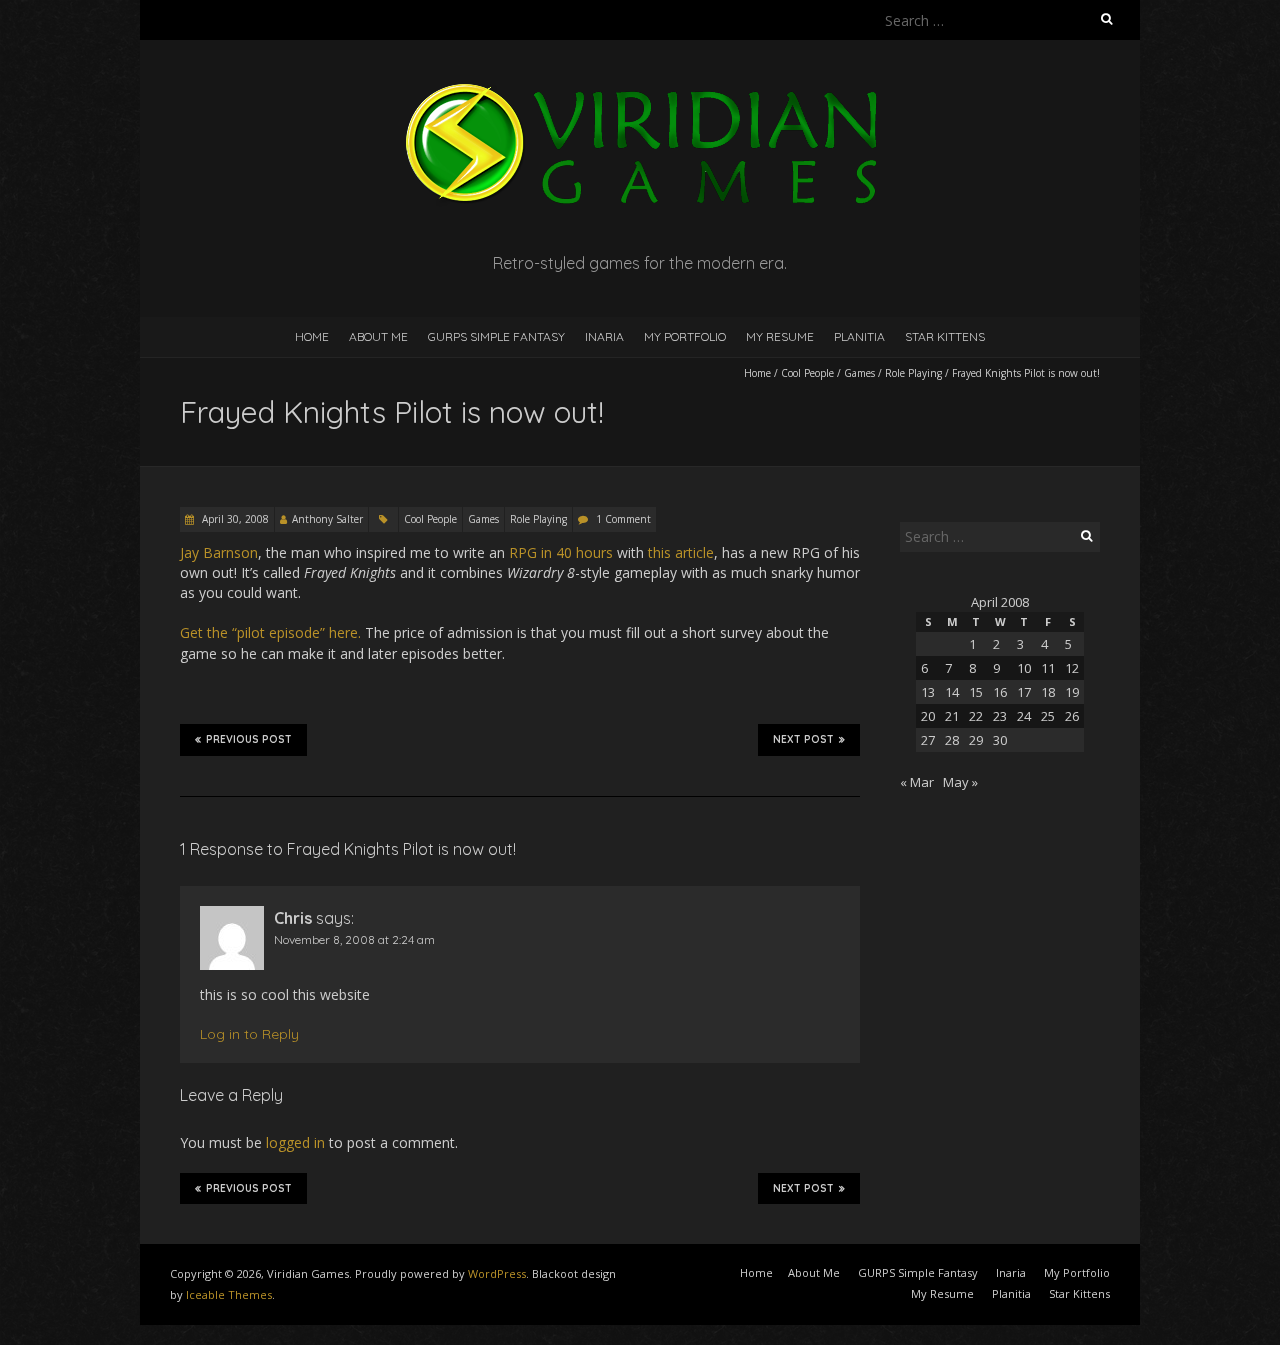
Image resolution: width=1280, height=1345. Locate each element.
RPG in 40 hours (561, 552)
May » (960, 782)
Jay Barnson (219, 552)
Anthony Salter (327, 519)
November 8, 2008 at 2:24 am (354, 939)
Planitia (859, 336)
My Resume (780, 336)
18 (1048, 692)
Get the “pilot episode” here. (270, 632)
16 (1000, 692)
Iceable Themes (229, 1294)
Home (312, 336)
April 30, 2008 (234, 519)
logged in (295, 1142)
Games (859, 373)
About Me (378, 336)
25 (1048, 716)
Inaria (604, 336)
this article (681, 552)
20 (928, 716)
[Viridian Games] (640, 89)
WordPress (497, 1273)
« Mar (917, 782)
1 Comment (623, 519)
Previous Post (249, 739)
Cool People (807, 373)
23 (1000, 716)
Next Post (803, 739)
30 (1000, 740)
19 (1072, 692)
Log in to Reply (249, 1034)
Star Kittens (945, 336)
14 (952, 692)
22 (976, 716)
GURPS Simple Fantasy (496, 336)
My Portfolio (685, 336)
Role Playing (913, 373)
